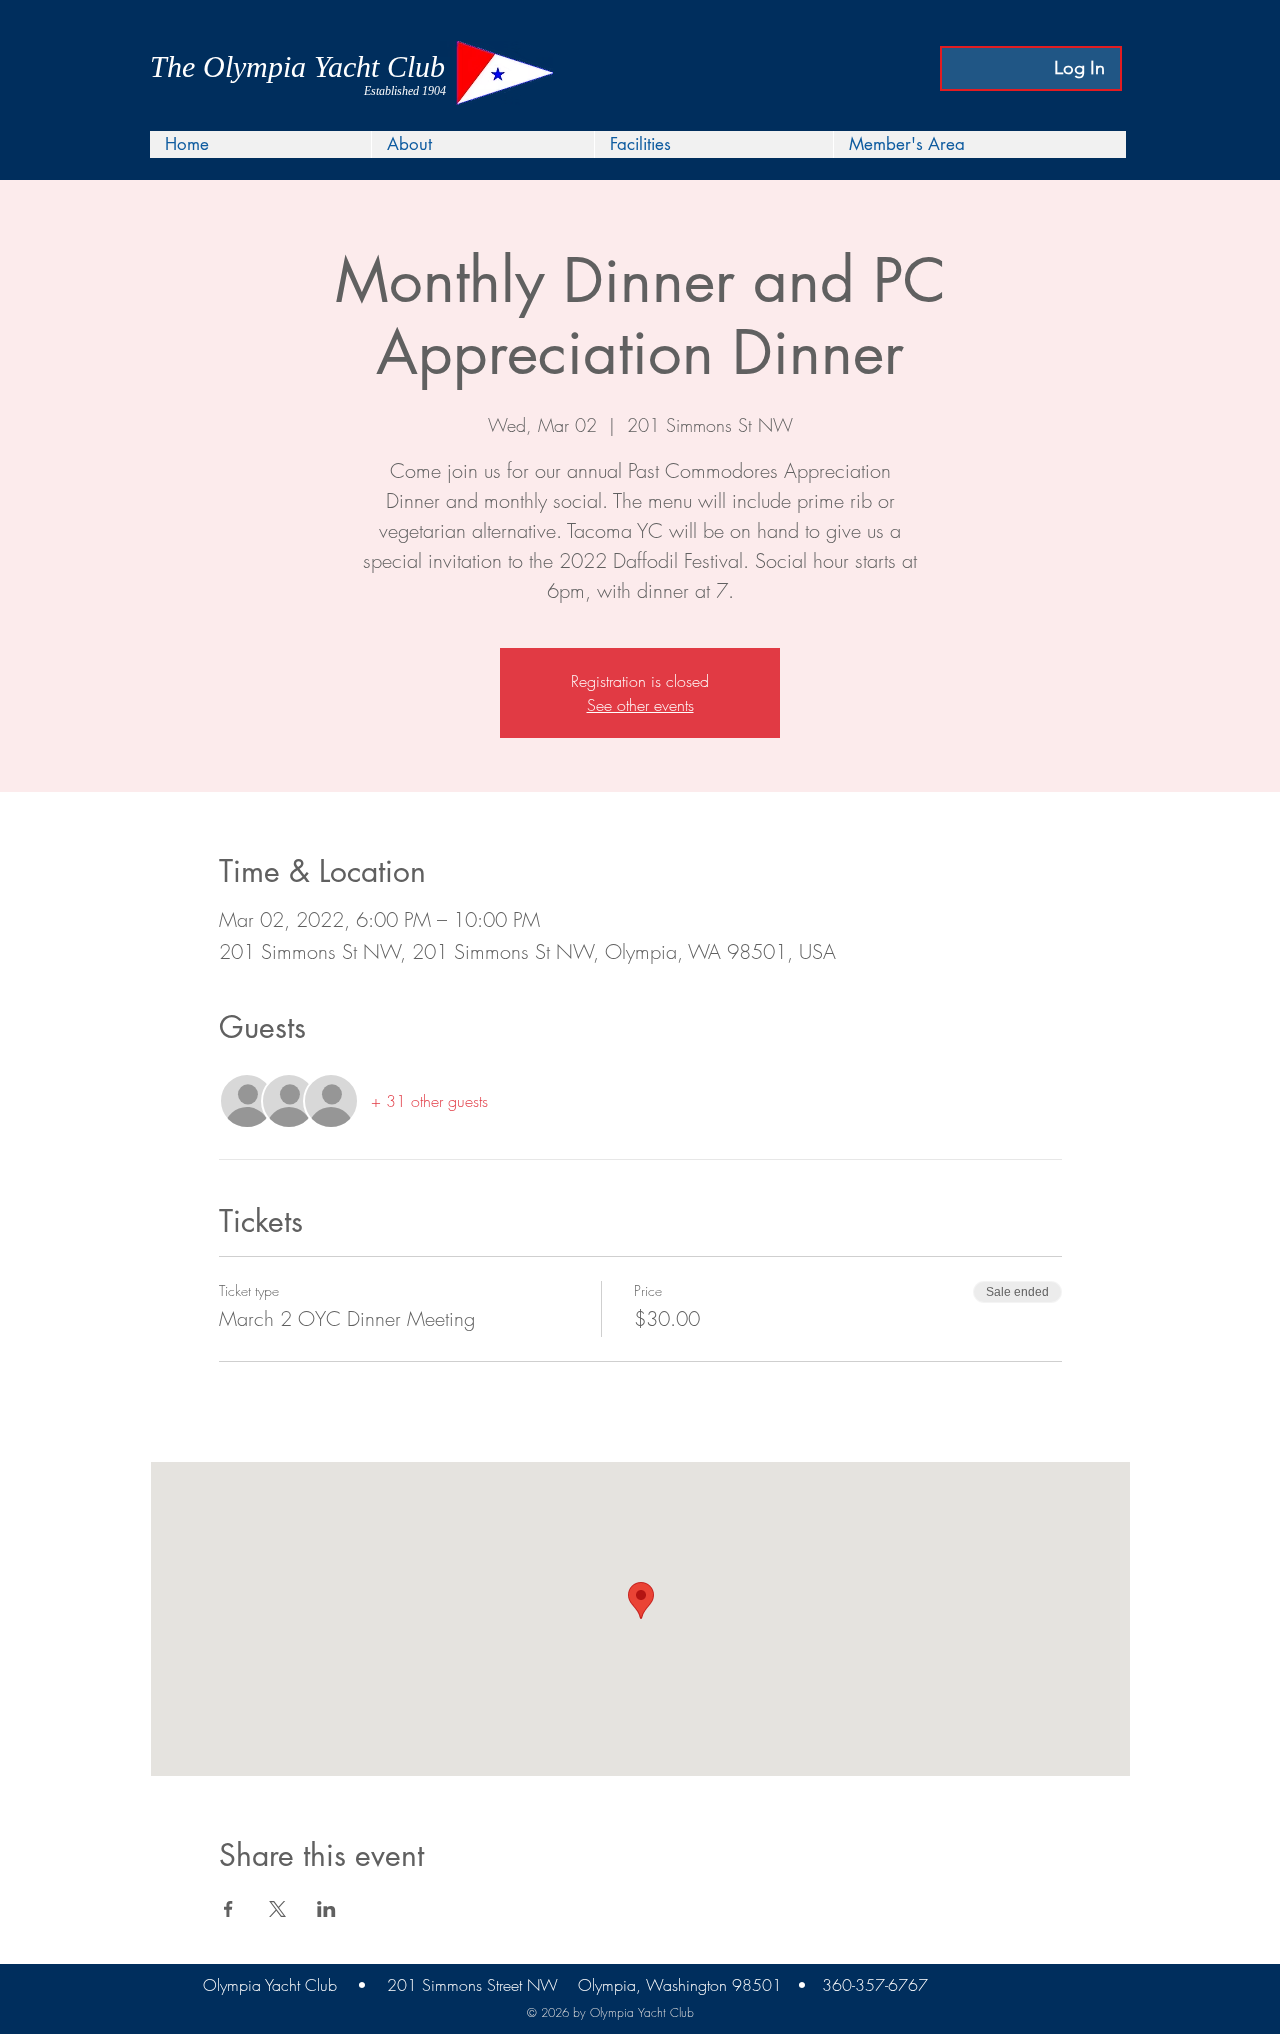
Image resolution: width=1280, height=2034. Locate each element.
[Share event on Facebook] (228, 1909)
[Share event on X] (277, 1909)
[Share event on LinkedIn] (326, 1909)
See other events (640, 705)
